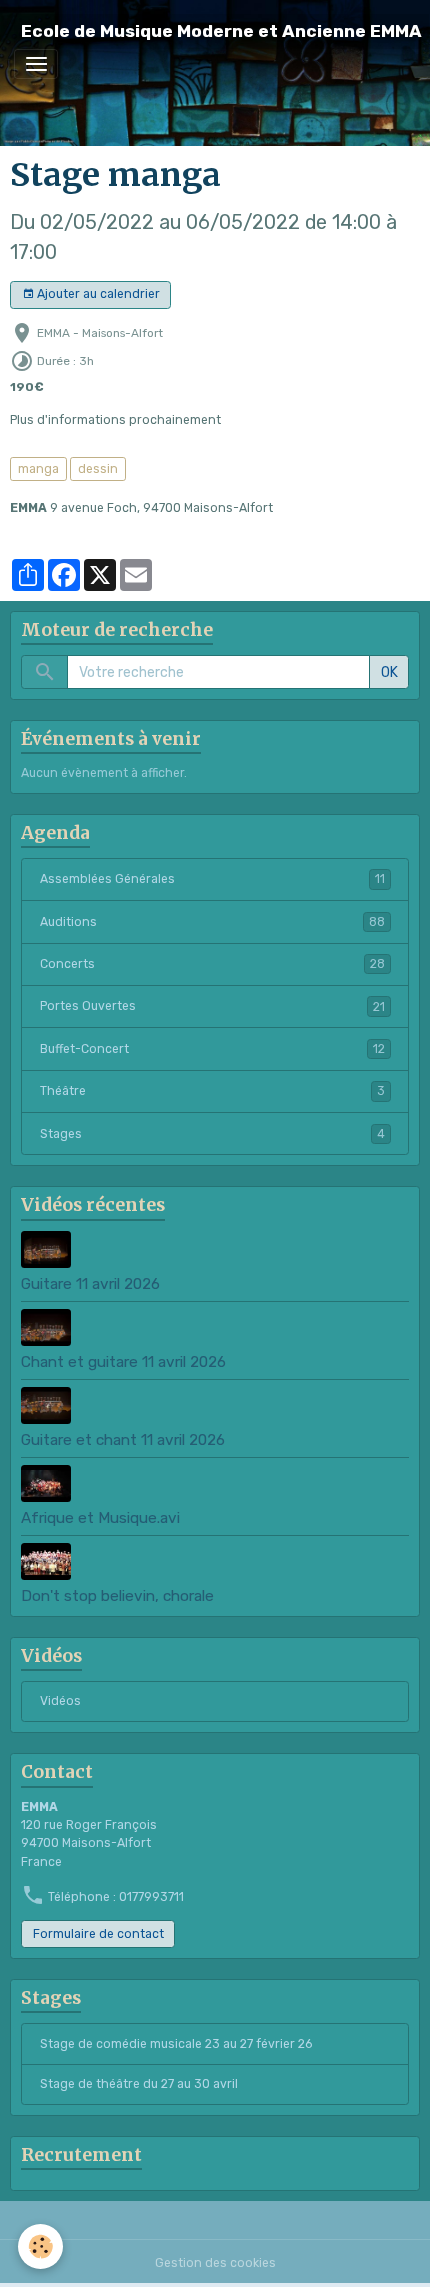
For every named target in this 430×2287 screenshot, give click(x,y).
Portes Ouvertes (212, 1006)
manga (38, 469)
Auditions (212, 922)
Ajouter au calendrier (97, 294)
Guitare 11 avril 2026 (90, 1284)
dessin (98, 469)
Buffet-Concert (212, 1049)
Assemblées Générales (212, 879)
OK (389, 672)
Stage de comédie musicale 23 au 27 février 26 (176, 2044)
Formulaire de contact (98, 1934)
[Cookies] (40, 2246)
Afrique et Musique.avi (100, 1518)
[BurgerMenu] (36, 64)
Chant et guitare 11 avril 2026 (123, 1362)
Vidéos (60, 1701)
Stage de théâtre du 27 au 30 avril (139, 2084)
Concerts (212, 964)
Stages (212, 1134)
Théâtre (212, 1091)
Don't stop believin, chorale (117, 1596)
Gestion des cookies (215, 2263)
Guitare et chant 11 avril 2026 (123, 1440)
